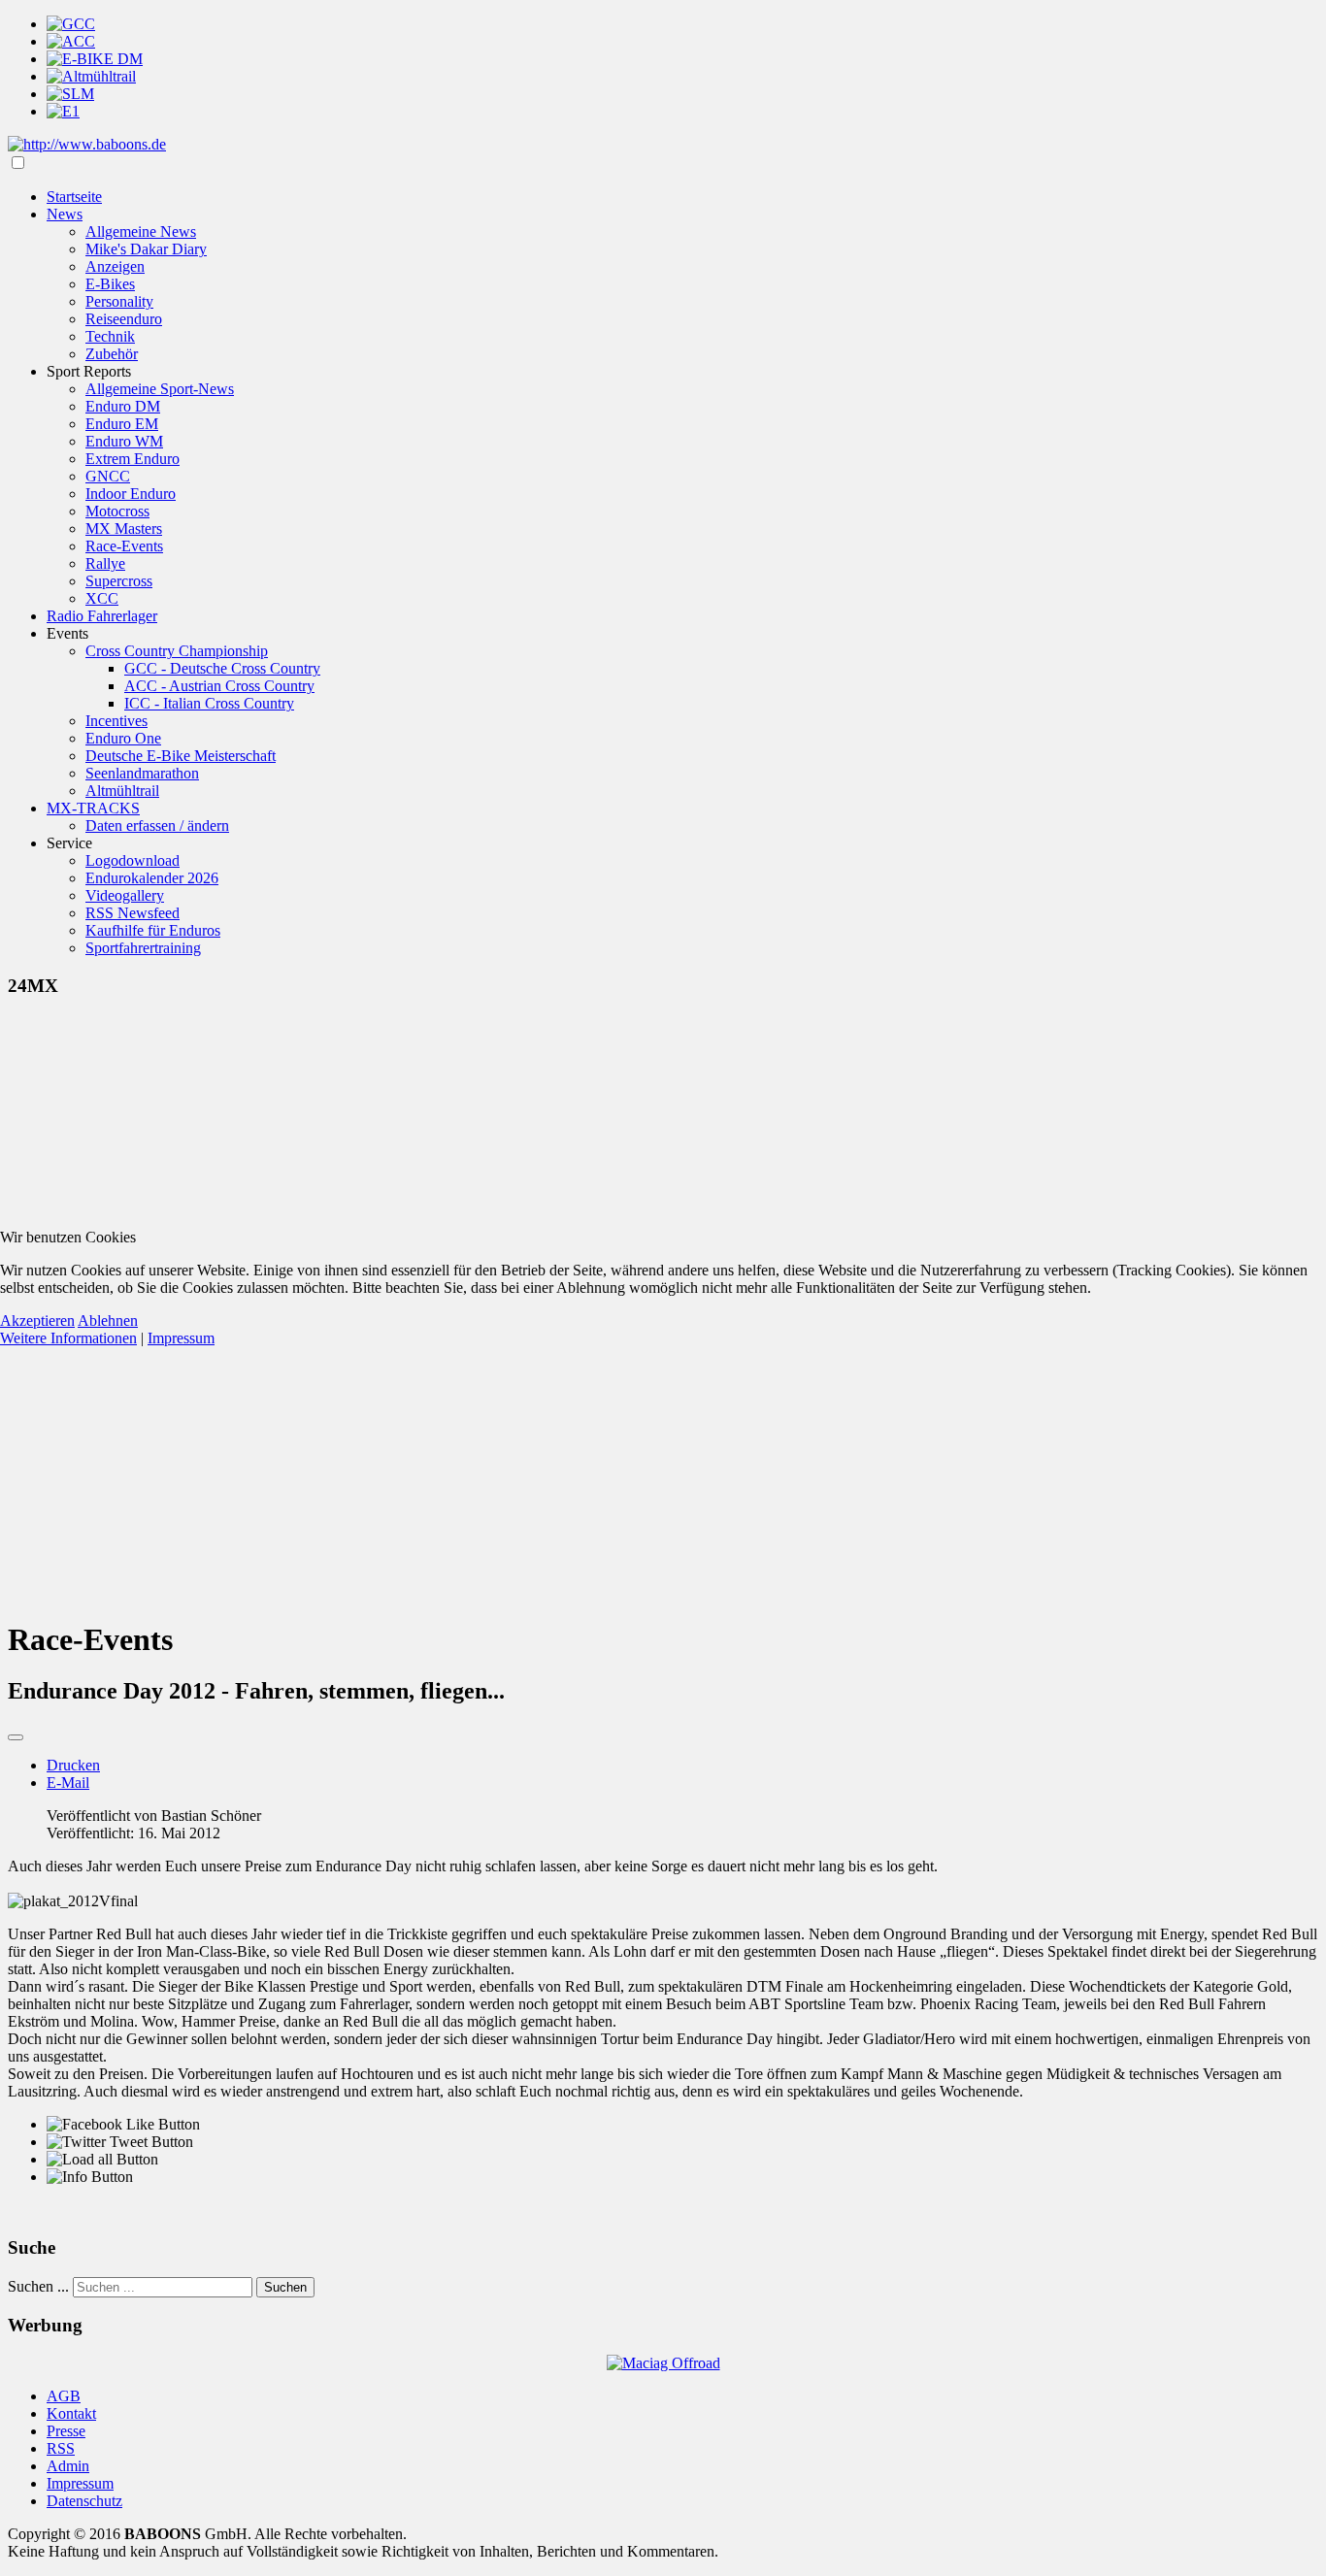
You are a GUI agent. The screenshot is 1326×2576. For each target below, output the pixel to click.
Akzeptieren (37, 1321)
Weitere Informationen (68, 1338)
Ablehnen (108, 1321)
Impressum (181, 1338)
